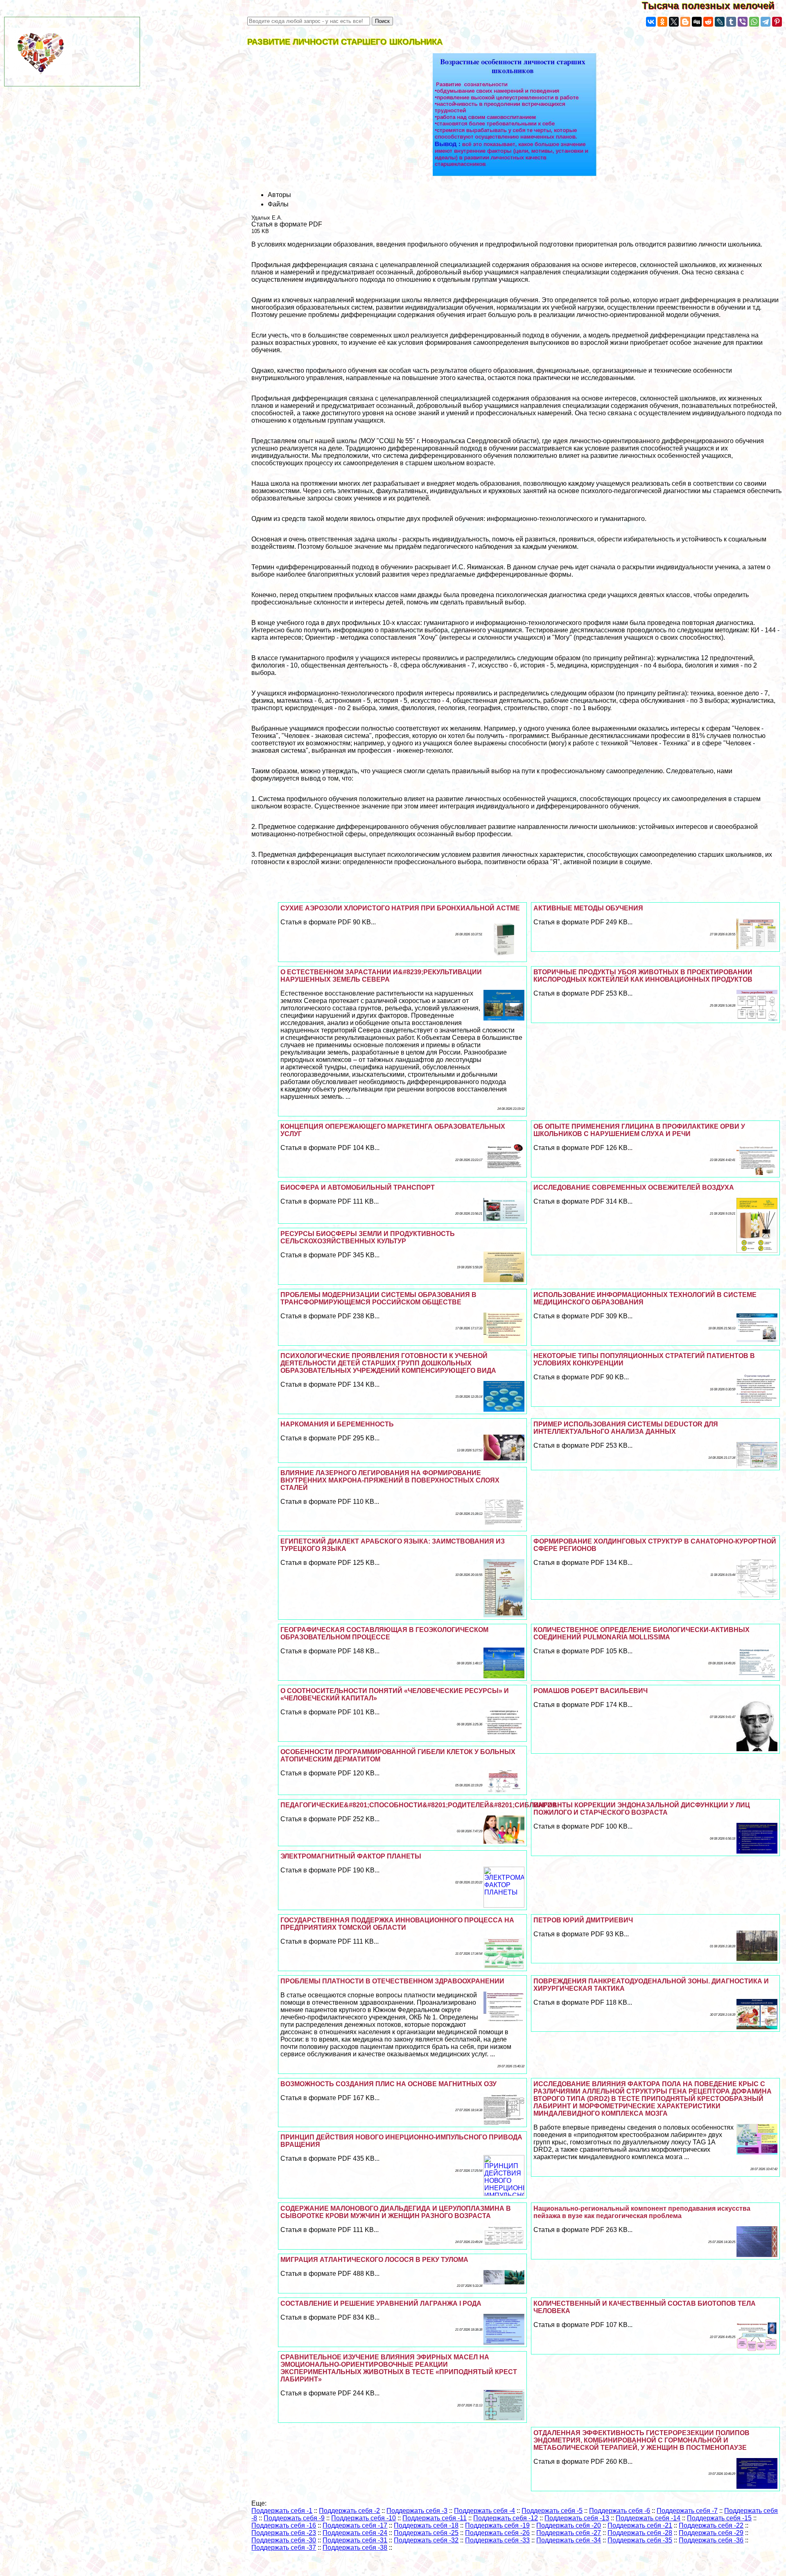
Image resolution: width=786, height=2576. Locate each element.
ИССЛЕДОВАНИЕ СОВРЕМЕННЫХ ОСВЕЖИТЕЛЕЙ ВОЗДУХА (634, 1187)
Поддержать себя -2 (349, 2511)
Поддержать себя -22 (711, 2525)
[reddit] (708, 22)
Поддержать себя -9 (294, 2518)
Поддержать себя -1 (282, 2511)
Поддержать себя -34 (569, 2540)
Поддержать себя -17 (355, 2525)
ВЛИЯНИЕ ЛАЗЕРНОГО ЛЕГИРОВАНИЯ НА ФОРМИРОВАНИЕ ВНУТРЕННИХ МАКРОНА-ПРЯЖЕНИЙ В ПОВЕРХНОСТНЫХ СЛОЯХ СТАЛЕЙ (390, 1480)
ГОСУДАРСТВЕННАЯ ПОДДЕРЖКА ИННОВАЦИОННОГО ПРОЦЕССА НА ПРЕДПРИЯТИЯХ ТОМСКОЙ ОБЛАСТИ (397, 1924)
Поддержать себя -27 (569, 2533)
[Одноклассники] (662, 22)
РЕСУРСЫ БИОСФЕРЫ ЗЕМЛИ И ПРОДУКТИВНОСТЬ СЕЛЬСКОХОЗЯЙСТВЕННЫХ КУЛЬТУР (368, 1237)
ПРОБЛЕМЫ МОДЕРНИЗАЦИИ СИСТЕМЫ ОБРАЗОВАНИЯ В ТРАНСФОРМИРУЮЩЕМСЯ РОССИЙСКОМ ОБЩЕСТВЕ (378, 1298)
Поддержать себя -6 (620, 2511)
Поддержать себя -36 (711, 2540)
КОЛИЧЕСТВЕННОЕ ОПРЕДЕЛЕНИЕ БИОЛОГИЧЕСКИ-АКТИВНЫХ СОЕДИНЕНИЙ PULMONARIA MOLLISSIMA (641, 1633)
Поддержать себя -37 (284, 2548)
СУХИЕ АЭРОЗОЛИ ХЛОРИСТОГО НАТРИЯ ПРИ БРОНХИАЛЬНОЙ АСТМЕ (400, 908)
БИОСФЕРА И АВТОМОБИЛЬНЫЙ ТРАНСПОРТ (358, 1187)
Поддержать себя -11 (435, 2518)
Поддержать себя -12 (506, 2518)
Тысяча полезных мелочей (714, 6)
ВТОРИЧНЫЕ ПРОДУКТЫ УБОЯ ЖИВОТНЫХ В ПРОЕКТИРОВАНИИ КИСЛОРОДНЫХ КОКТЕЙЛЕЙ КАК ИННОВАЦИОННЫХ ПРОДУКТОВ (643, 976)
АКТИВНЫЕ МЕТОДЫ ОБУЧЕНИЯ (588, 908)
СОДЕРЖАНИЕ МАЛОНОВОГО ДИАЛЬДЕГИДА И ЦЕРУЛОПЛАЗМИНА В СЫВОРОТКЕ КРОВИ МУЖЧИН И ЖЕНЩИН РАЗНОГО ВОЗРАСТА (396, 2212)
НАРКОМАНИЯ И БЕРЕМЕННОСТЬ (337, 1424)
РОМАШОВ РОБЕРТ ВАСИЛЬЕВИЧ (591, 1691)
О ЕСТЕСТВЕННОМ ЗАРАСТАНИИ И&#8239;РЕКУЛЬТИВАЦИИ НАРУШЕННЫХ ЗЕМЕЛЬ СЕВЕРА (381, 976)
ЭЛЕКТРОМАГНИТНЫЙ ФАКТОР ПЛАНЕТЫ (351, 1856)
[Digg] (697, 22)
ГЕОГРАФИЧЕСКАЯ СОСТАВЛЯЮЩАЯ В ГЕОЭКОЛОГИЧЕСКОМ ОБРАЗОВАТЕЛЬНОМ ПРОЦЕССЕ (384, 1633)
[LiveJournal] (720, 22)
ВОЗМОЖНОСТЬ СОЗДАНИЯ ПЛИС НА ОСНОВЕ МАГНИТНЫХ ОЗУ (388, 2084)
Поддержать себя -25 (426, 2533)
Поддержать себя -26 (497, 2533)
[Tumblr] (731, 22)
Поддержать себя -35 (640, 2540)
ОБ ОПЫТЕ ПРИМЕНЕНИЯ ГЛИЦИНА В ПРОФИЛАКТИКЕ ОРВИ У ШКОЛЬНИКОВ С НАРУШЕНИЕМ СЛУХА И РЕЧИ (639, 1130)
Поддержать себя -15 (719, 2518)
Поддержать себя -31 (355, 2540)
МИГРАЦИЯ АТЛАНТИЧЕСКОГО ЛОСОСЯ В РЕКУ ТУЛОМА (374, 2260)
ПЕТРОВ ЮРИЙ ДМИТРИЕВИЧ (583, 1920)
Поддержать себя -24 (355, 2533)
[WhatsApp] (754, 22)
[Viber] (743, 22)
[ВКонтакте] (651, 22)
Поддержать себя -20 (569, 2525)
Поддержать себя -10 (364, 2518)
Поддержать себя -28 (640, 2533)
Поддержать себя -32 (426, 2540)
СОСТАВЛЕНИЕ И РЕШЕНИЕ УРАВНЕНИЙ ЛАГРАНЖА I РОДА (381, 2303)
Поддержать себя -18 (426, 2525)
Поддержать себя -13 (577, 2518)
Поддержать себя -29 (711, 2533)
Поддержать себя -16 (284, 2525)
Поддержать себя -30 (284, 2540)
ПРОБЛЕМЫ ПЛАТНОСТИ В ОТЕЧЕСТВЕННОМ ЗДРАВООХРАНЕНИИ (392, 1981)
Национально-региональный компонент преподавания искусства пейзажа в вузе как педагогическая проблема (642, 2212)
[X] (674, 22)
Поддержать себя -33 (497, 2540)
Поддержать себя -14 (648, 2518)
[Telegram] (766, 22)
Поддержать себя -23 (284, 2533)
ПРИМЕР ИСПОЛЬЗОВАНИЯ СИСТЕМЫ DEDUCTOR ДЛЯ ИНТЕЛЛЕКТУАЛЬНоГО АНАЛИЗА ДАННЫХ (626, 1428)
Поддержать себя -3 (417, 2511)
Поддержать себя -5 (552, 2511)
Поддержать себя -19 (497, 2525)
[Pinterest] (777, 22)
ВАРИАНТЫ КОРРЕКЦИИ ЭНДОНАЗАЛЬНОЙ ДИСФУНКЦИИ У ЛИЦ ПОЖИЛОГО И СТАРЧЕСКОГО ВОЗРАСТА (642, 1809)
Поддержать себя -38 (355, 2548)
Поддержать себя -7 (687, 2511)
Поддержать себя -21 (640, 2525)
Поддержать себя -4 (484, 2511)
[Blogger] (685, 22)
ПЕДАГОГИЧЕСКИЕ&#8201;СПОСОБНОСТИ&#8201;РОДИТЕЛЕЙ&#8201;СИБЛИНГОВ (419, 1805)
